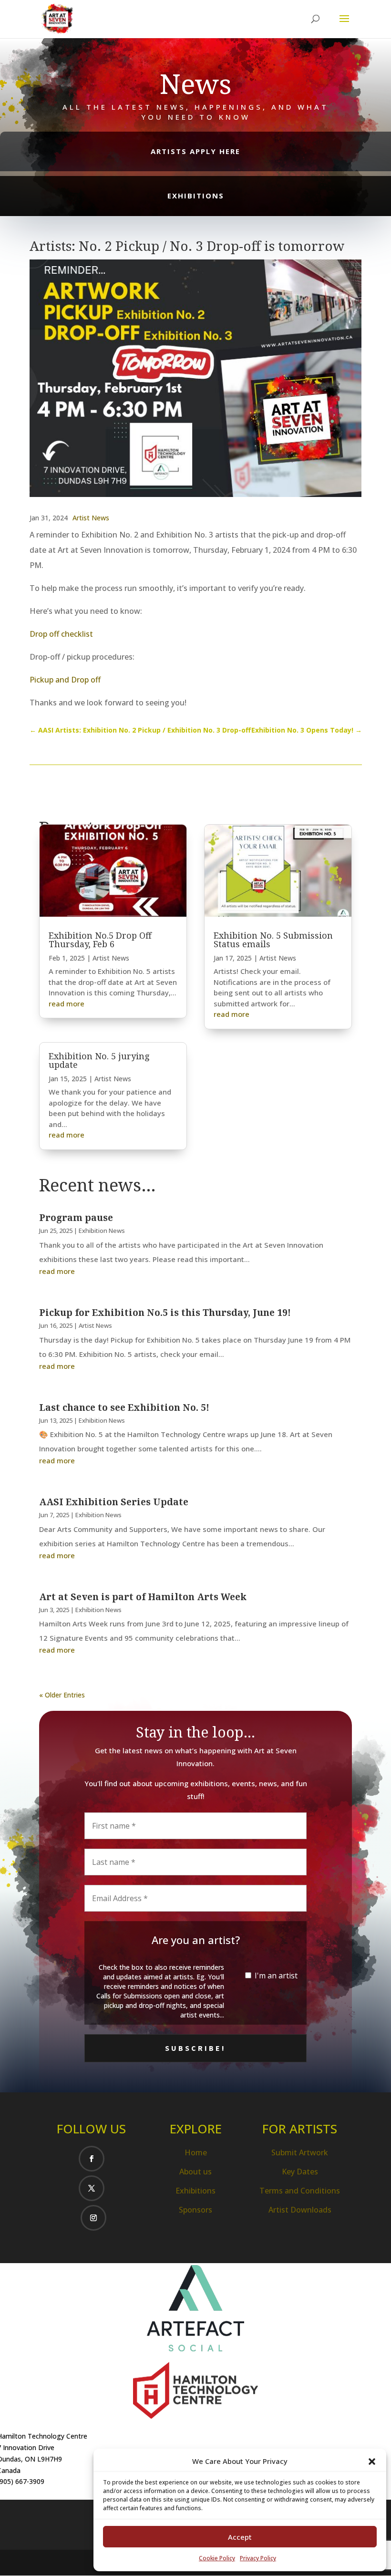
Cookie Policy (217, 2558)
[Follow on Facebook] (92, 2159)
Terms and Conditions (300, 2191)
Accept (240, 2537)
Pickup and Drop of (65, 680)
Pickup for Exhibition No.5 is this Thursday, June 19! (165, 1313)
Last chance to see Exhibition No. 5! (124, 1407)
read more (67, 1004)
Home (196, 2152)
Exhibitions (195, 2191)
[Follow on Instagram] (93, 2218)
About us (195, 2172)
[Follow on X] (92, 2188)
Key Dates (300, 2172)
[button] (372, 2462)
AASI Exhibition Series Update (114, 1502)
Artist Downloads (300, 2210)
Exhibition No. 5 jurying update (99, 1060)
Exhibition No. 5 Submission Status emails (273, 940)
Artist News (91, 518)
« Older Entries (62, 1695)
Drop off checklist (61, 634)
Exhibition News (102, 1231)
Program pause (76, 1218)
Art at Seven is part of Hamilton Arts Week (143, 1597)
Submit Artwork (300, 2152)
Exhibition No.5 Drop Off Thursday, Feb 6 (100, 940)
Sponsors (195, 2210)
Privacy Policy (258, 2558)
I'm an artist (275, 1976)
